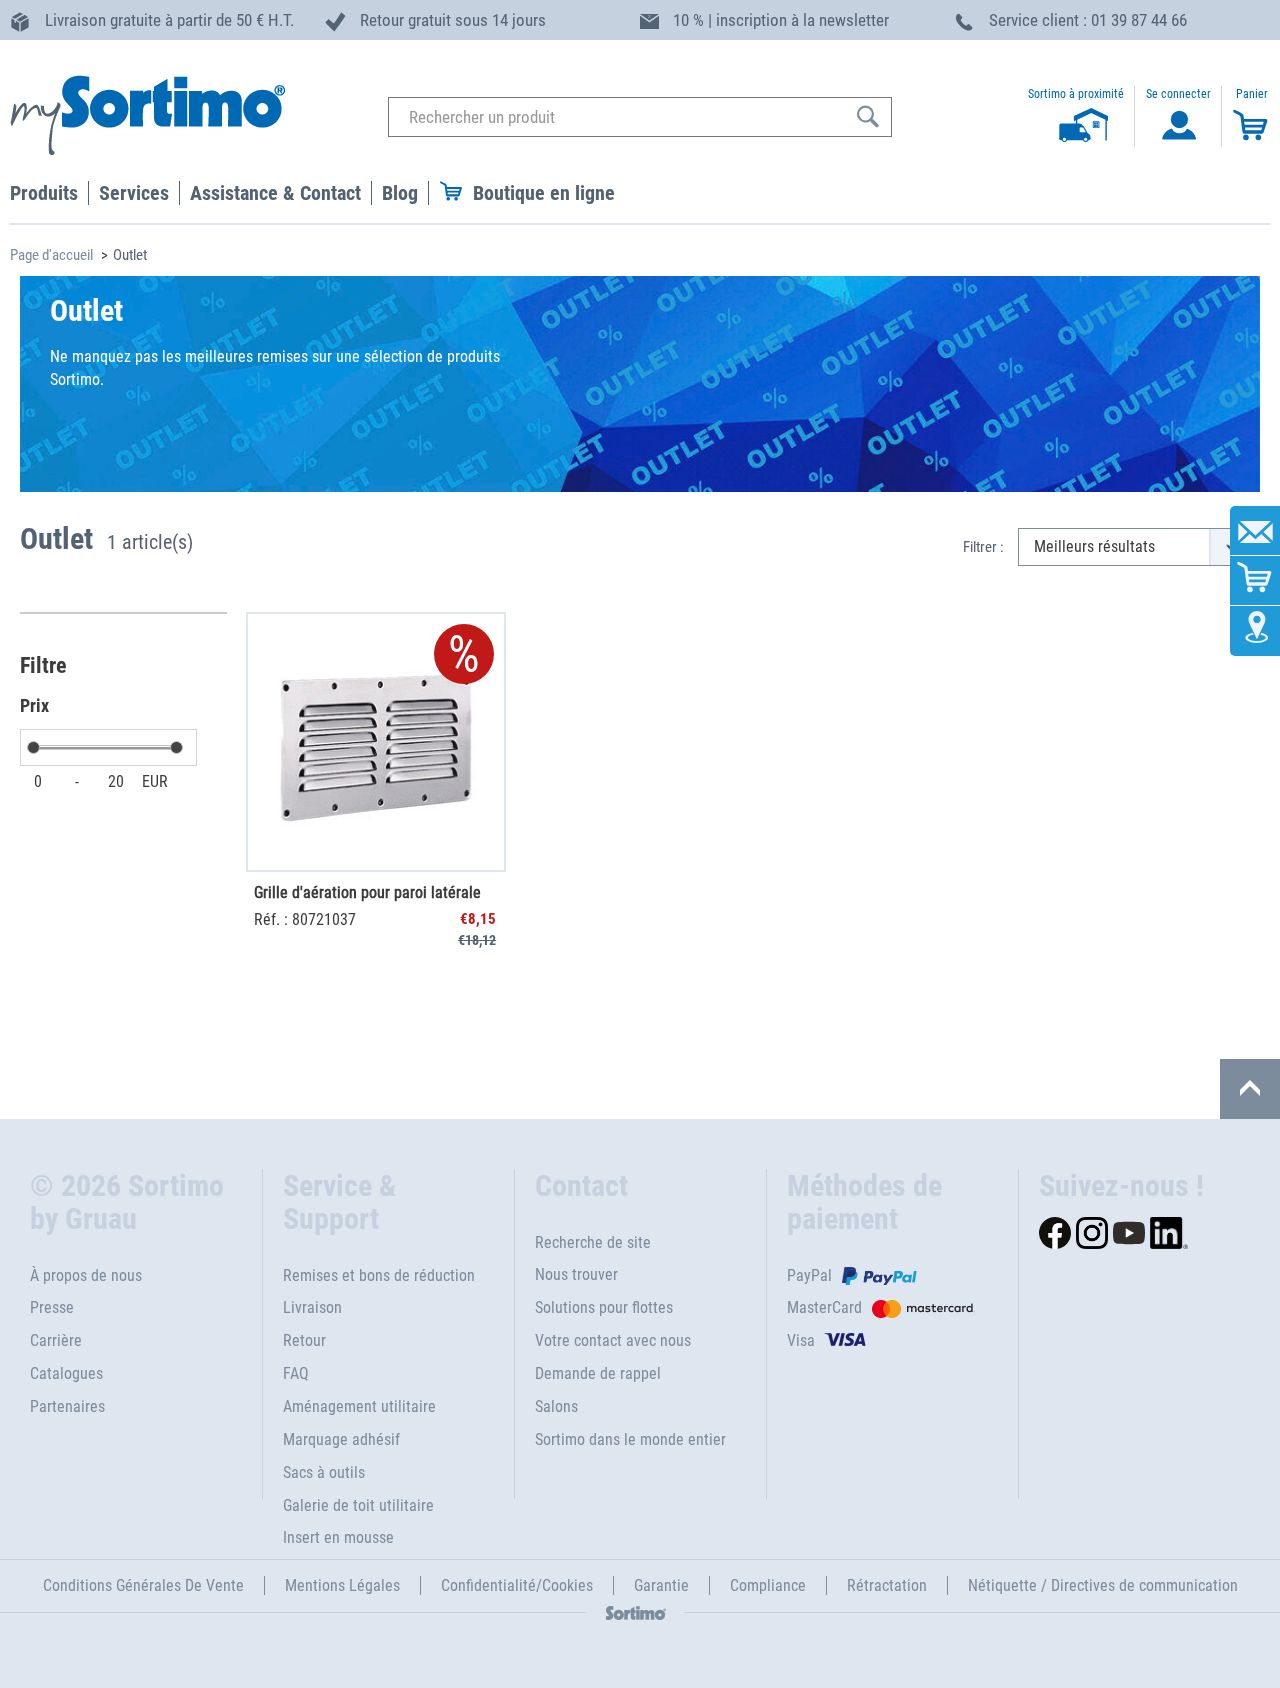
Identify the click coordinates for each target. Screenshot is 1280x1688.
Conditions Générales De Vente (143, 1585)
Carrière (56, 1340)
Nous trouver (576, 1274)
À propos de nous (86, 1275)
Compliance (768, 1585)
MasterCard (824, 1307)
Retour (304, 1340)
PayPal (809, 1275)
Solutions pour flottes (604, 1307)
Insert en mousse (338, 1537)
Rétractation (887, 1585)
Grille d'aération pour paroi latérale (367, 892)
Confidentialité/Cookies (517, 1585)
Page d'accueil (51, 255)
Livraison (312, 1307)
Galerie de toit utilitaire (358, 1505)
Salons (556, 1406)
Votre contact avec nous (613, 1340)
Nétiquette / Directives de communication (1103, 1585)
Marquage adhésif (341, 1439)
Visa (801, 1340)
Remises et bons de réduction (379, 1275)
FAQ (296, 1373)
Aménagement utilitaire (359, 1406)
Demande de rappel (598, 1373)
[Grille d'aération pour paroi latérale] (376, 742)
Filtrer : (983, 547)
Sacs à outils (324, 1472)
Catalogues (66, 1373)
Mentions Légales (342, 1585)
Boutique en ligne (544, 193)
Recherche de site (593, 1242)
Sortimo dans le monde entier (630, 1439)
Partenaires (67, 1406)
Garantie (661, 1585)
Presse (52, 1307)
